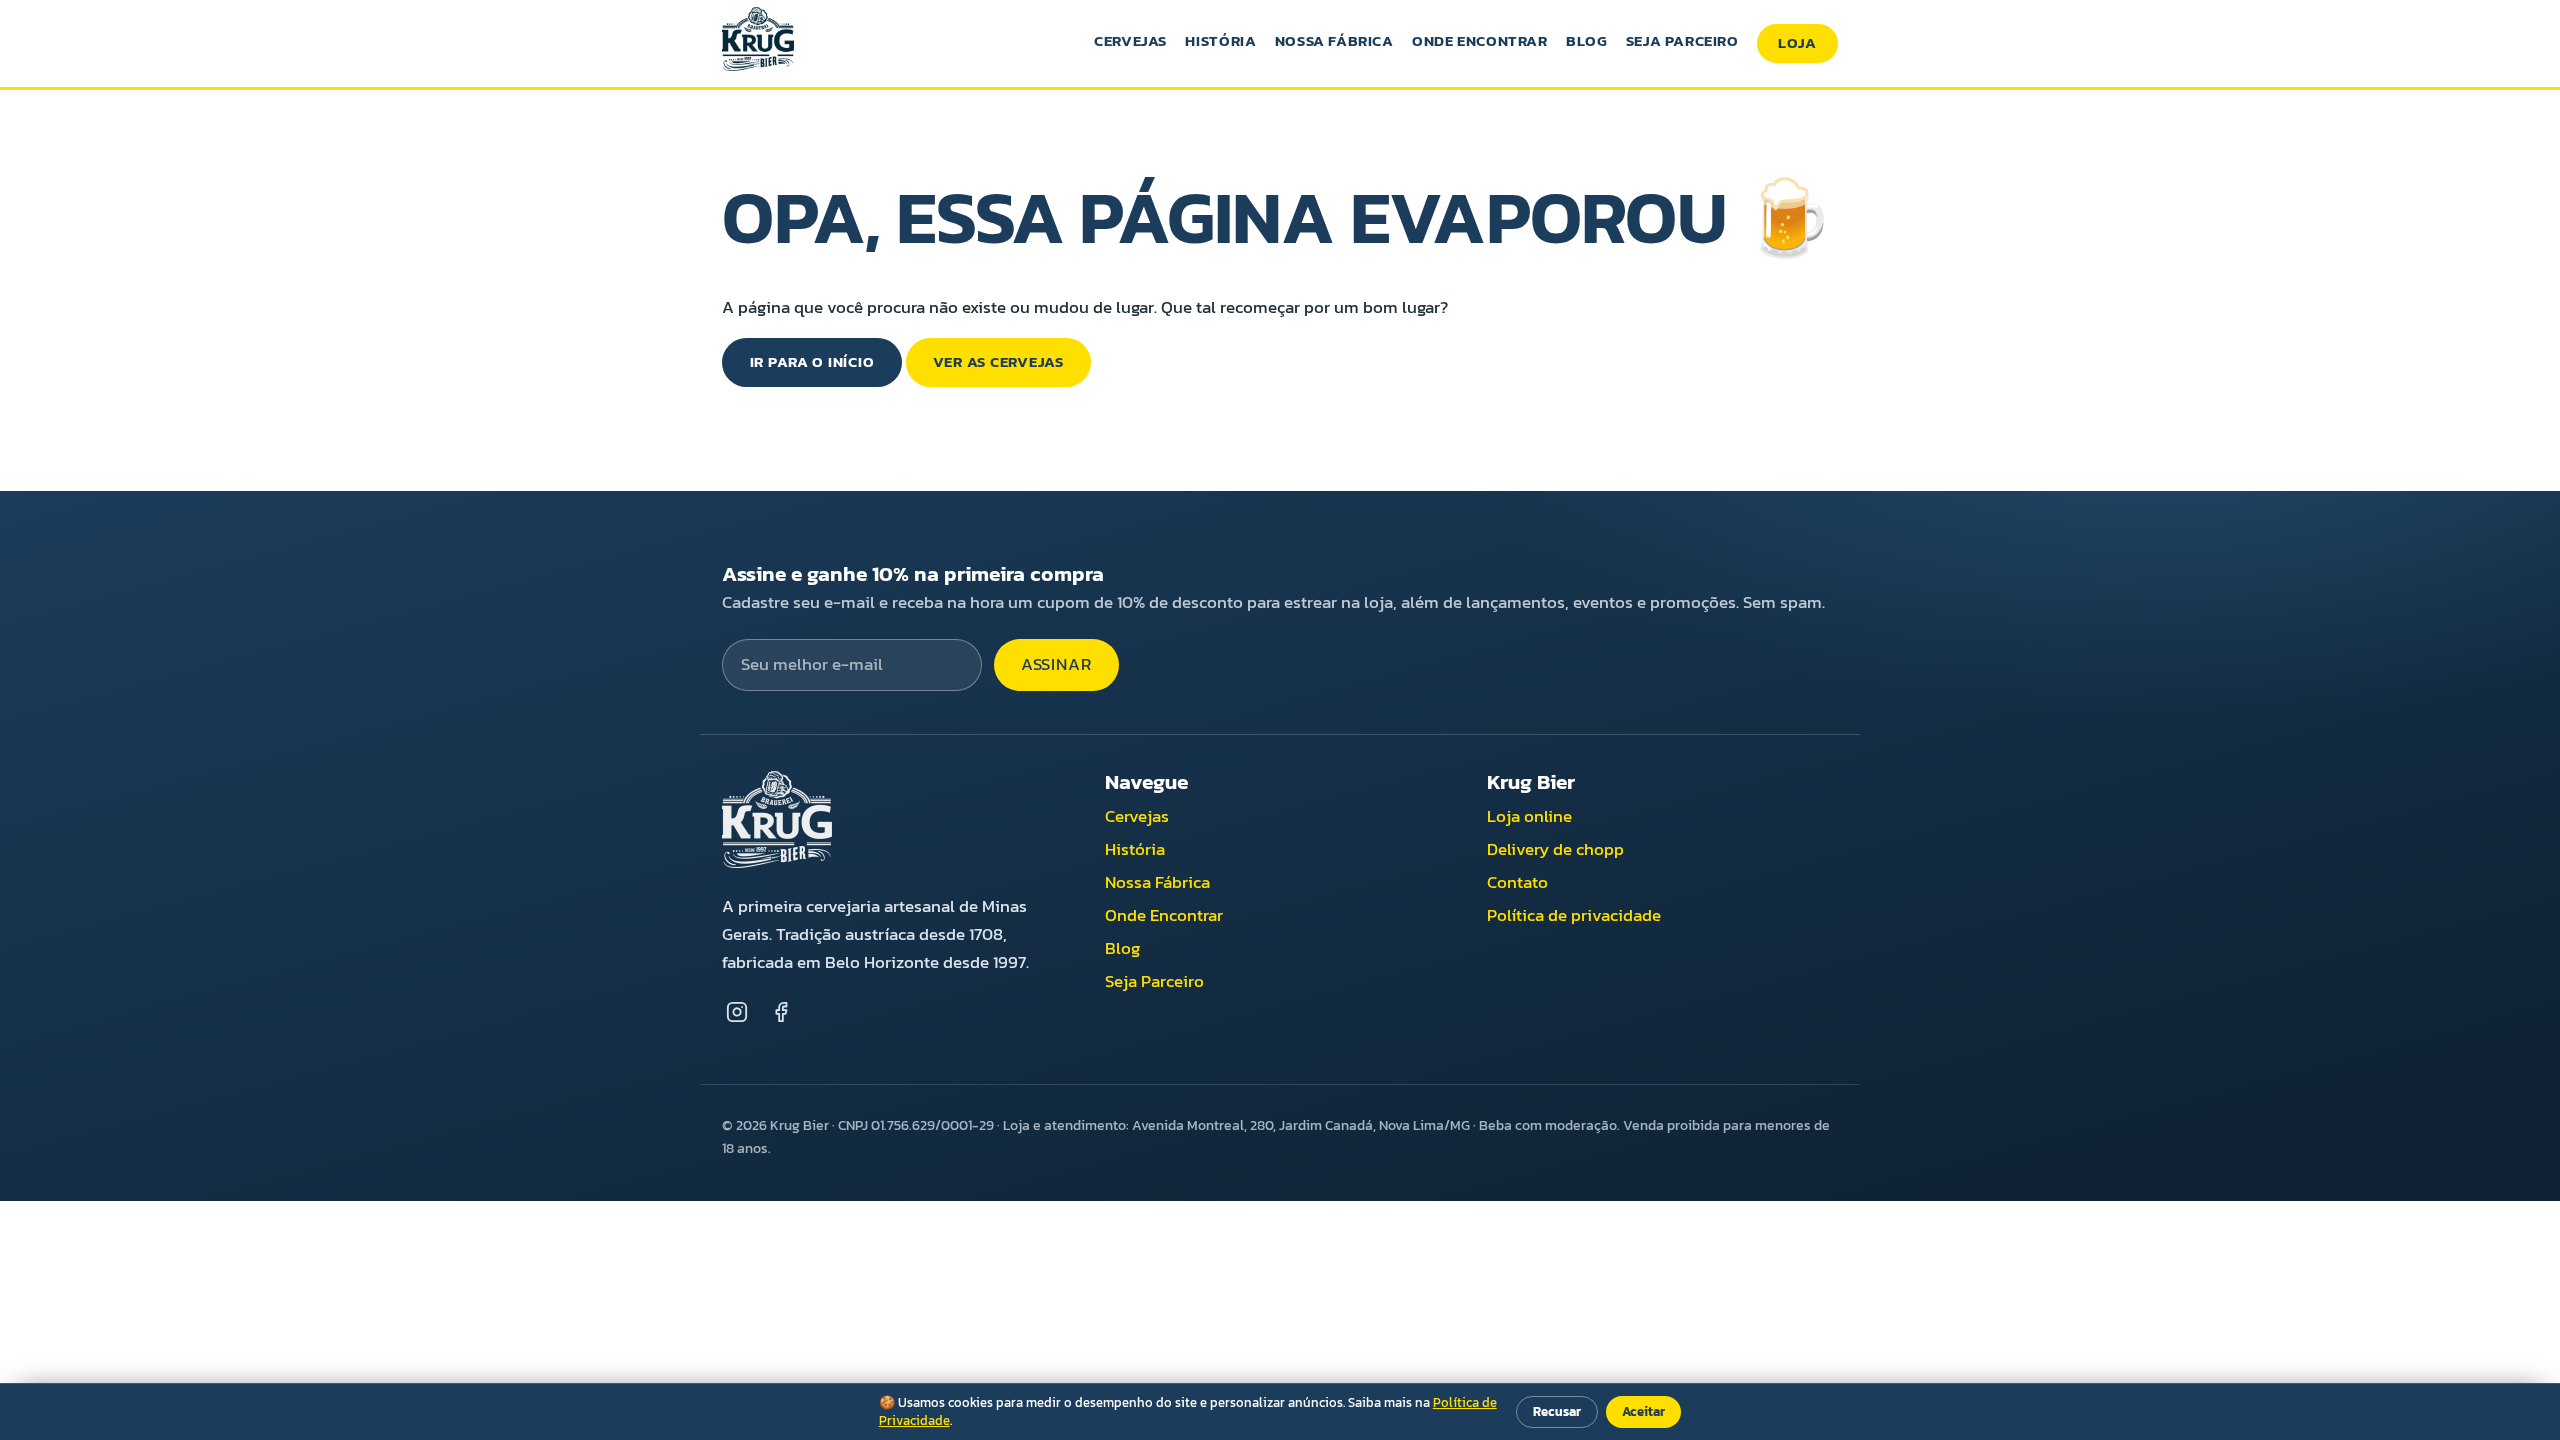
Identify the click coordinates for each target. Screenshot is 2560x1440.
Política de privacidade (1574, 915)
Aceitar (1643, 1411)
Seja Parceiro (1682, 40)
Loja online (1529, 816)
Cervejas (1130, 40)
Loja (1797, 43)
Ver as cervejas (998, 362)
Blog (1586, 40)
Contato (1517, 882)
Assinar (1056, 664)
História (1220, 40)
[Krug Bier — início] (758, 43)
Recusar (1557, 1411)
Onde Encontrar (1480, 40)
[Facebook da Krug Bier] (781, 1012)
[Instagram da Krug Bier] (736, 1012)
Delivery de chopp (1555, 849)
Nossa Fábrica (1334, 40)
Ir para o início (812, 362)
